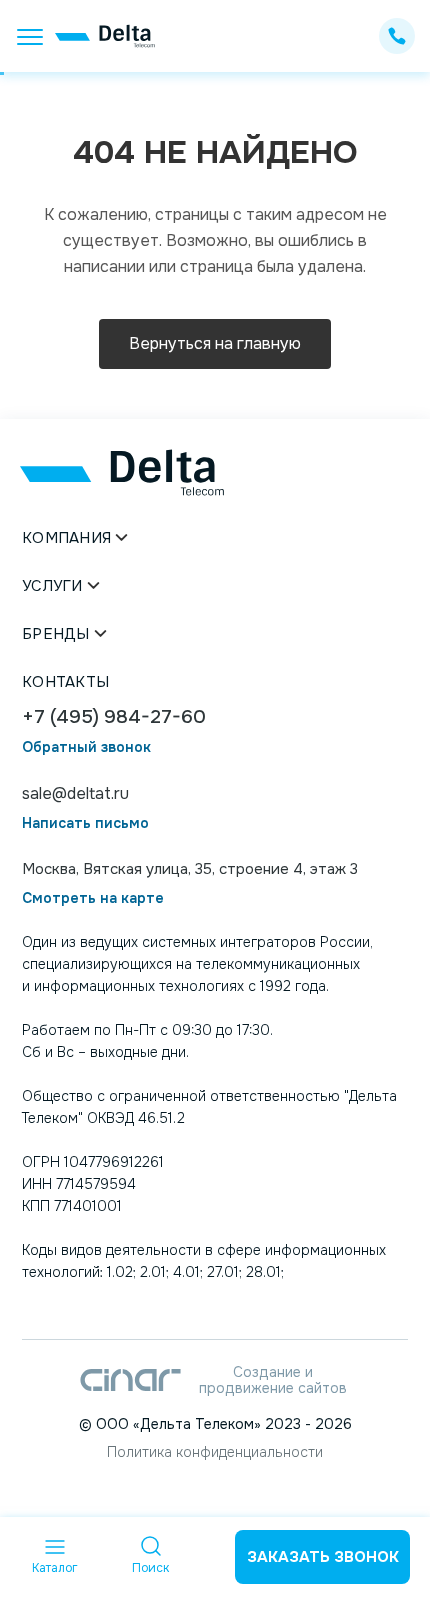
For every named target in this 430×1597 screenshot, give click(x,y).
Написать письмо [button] (85, 823)
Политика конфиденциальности (215, 1452)
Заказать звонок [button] (323, 1557)
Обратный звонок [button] (86, 747)
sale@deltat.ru (75, 793)
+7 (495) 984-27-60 (114, 717)
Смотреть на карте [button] (93, 898)
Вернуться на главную (215, 343)
